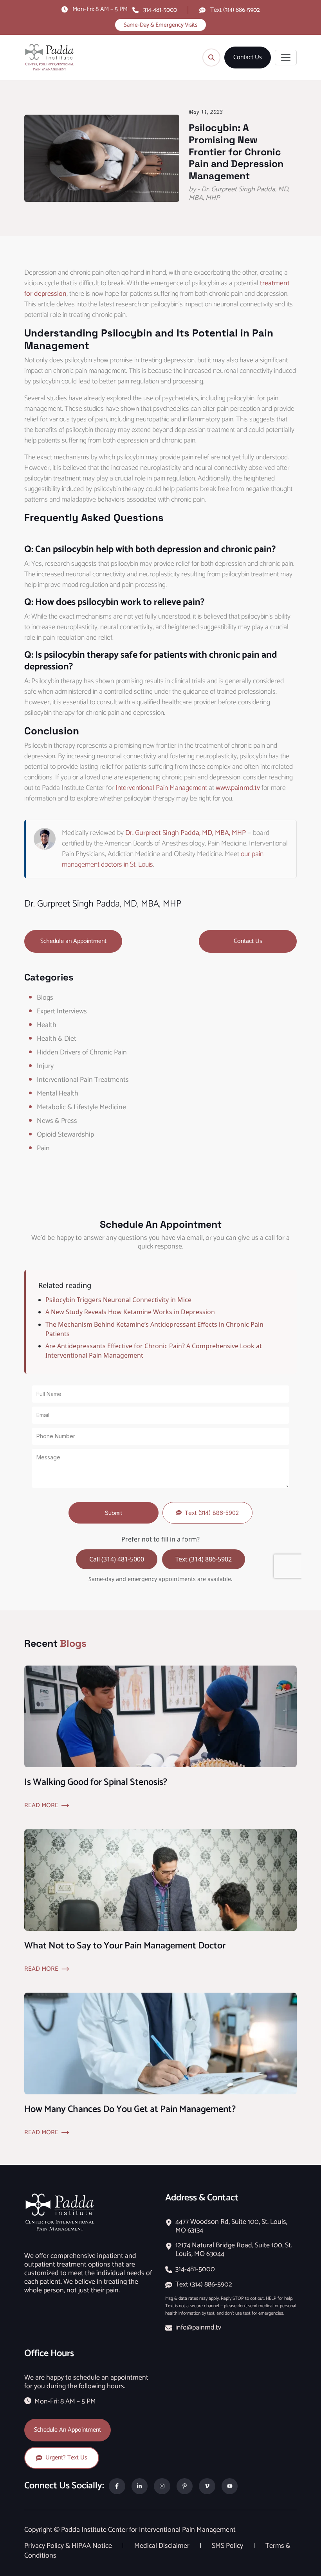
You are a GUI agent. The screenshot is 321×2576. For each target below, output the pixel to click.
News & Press (57, 1121)
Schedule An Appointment (68, 2430)
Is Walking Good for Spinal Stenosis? (96, 1782)
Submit (114, 1513)
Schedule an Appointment (73, 941)
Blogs (45, 998)
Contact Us (248, 58)
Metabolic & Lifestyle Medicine (81, 1107)
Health (47, 1025)
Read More (41, 1806)
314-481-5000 (160, 10)
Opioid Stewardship (65, 1135)
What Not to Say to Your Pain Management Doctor (125, 1946)
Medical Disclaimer (163, 2546)
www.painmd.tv (238, 788)
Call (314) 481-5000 (117, 1559)
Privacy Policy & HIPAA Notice (69, 2546)
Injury (45, 1066)
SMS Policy (228, 2546)
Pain (43, 1148)
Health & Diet (57, 1039)
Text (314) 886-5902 (235, 10)
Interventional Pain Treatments (83, 1080)
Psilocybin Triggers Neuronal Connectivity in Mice (118, 1300)
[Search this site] (211, 58)
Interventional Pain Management (161, 788)
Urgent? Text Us (66, 2458)
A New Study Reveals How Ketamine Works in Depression (130, 1312)
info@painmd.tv (198, 2328)
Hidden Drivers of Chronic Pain (82, 1052)
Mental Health (58, 1094)
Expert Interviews (62, 1011)
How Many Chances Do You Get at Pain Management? (130, 2109)
